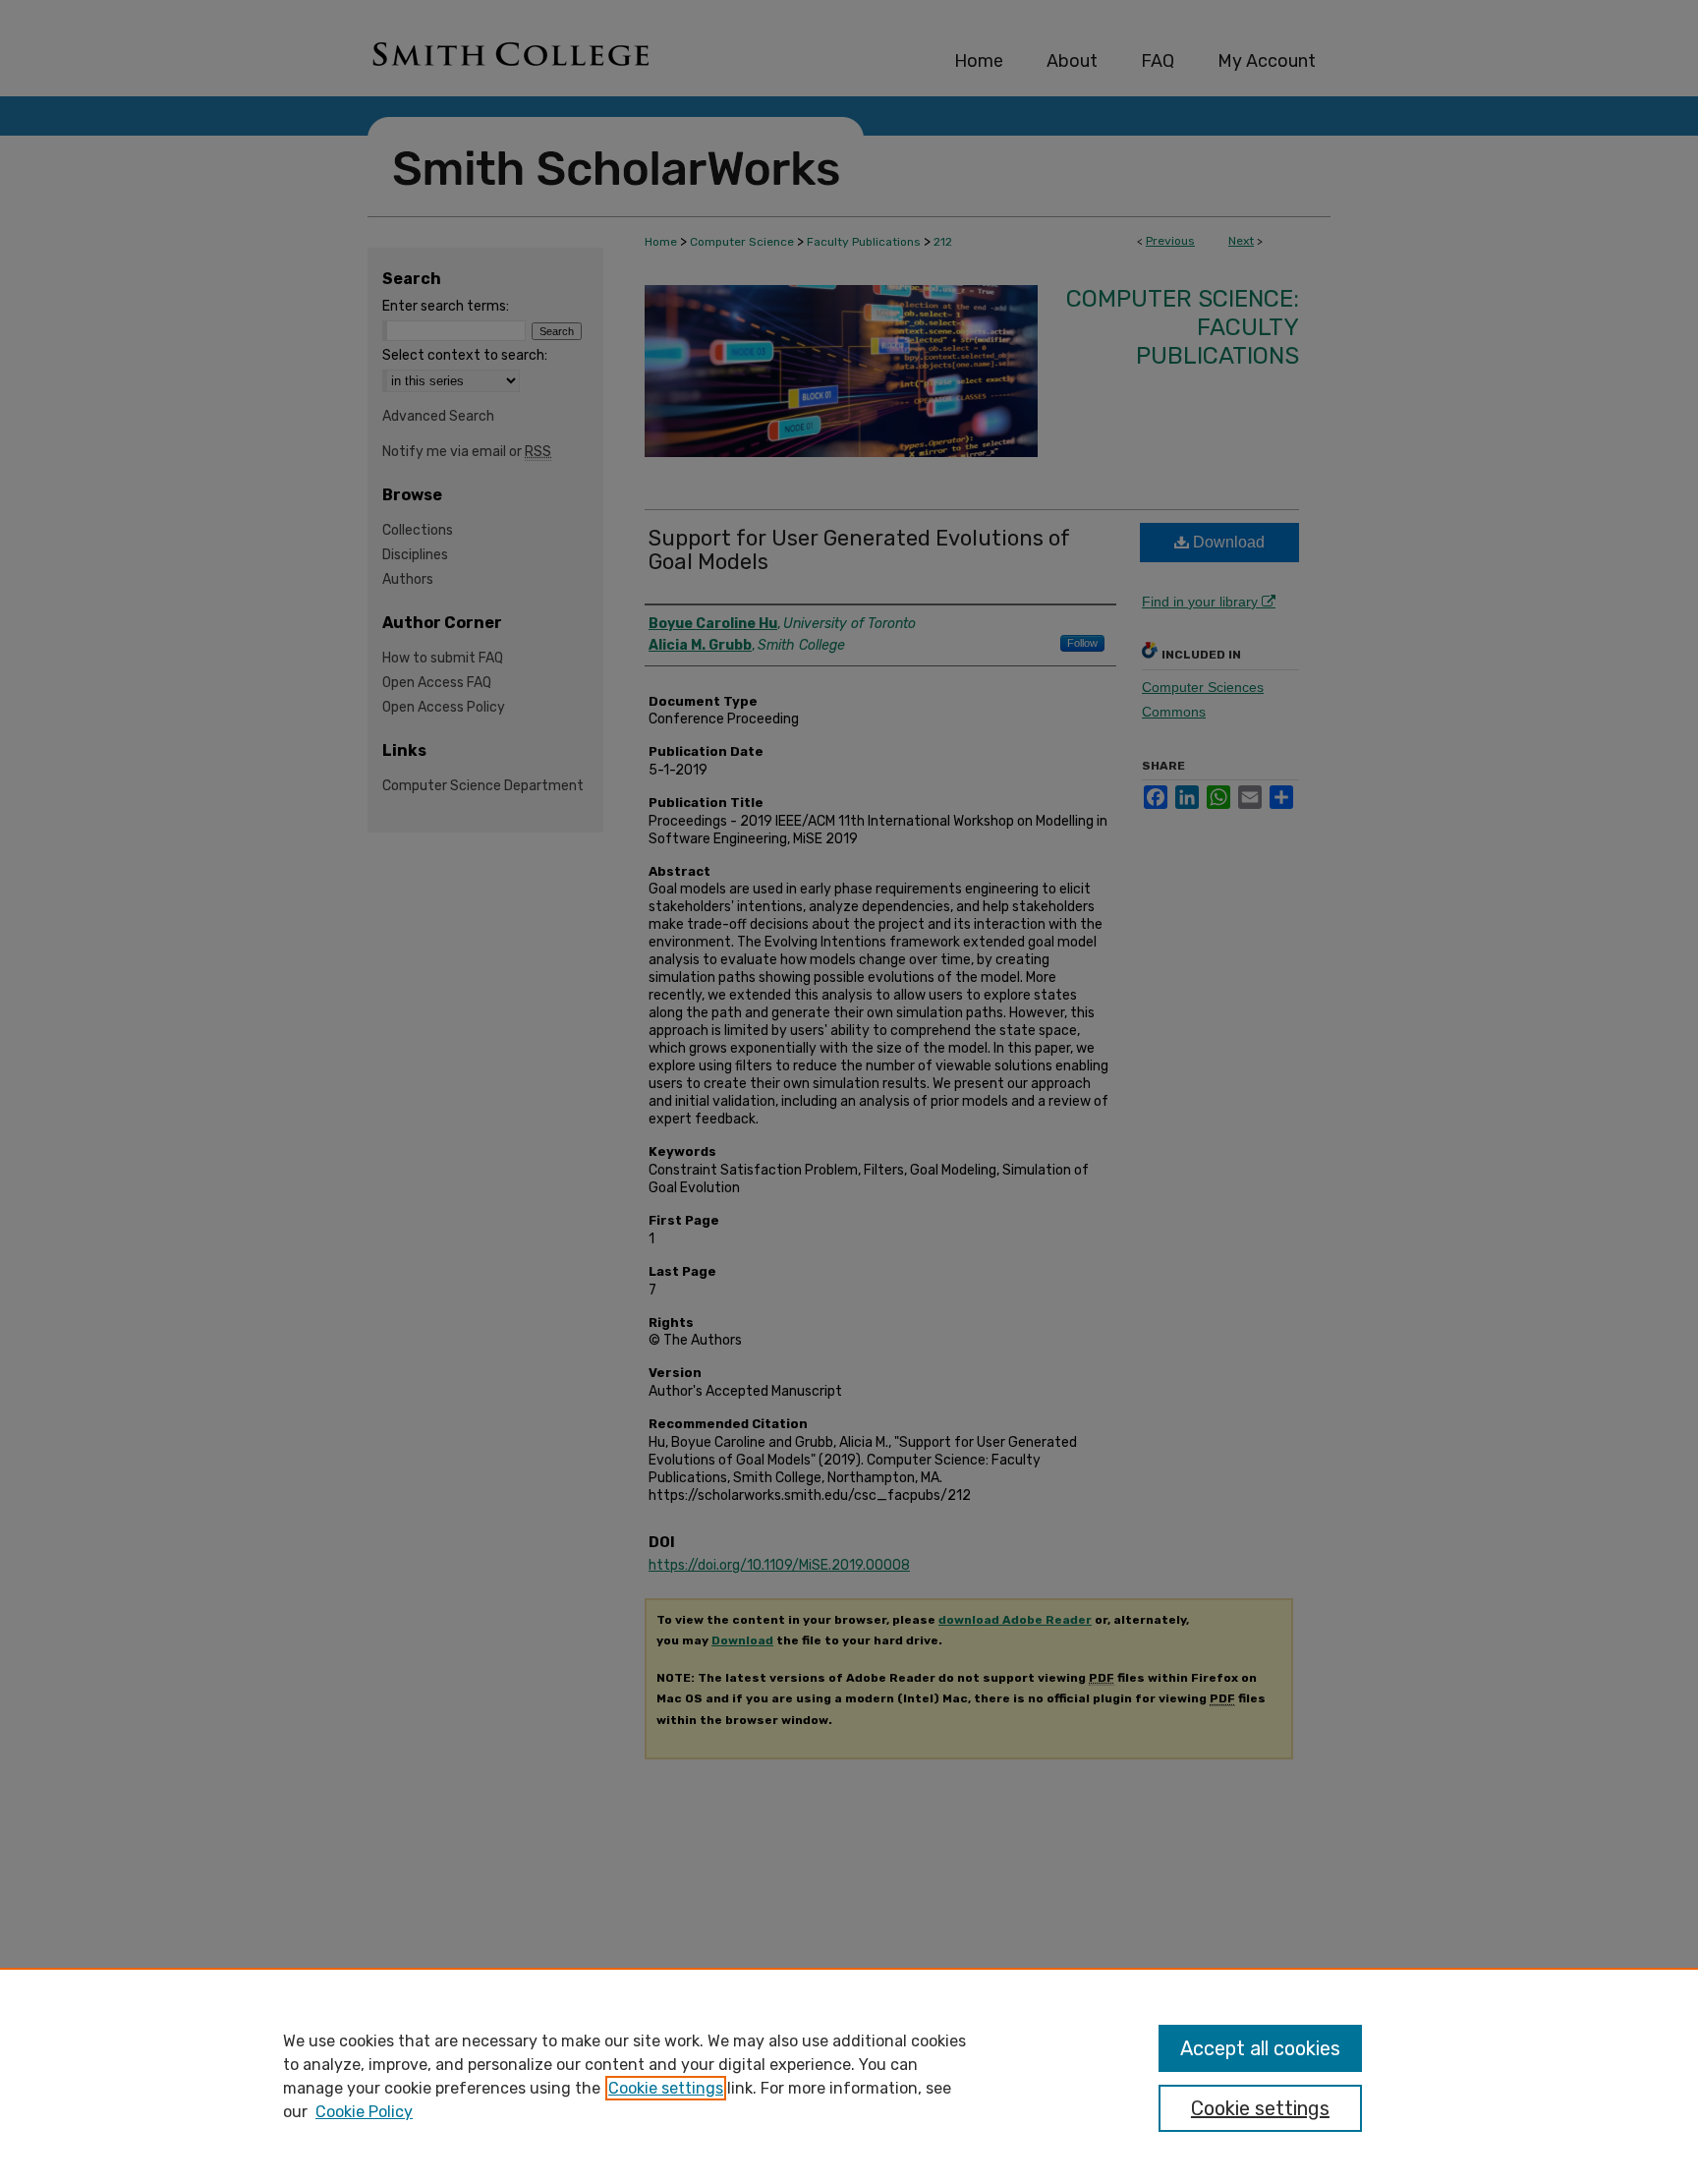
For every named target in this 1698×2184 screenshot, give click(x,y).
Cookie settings (666, 2088)
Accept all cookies (1260, 2048)
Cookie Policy (364, 2112)
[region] (849, 2076)
